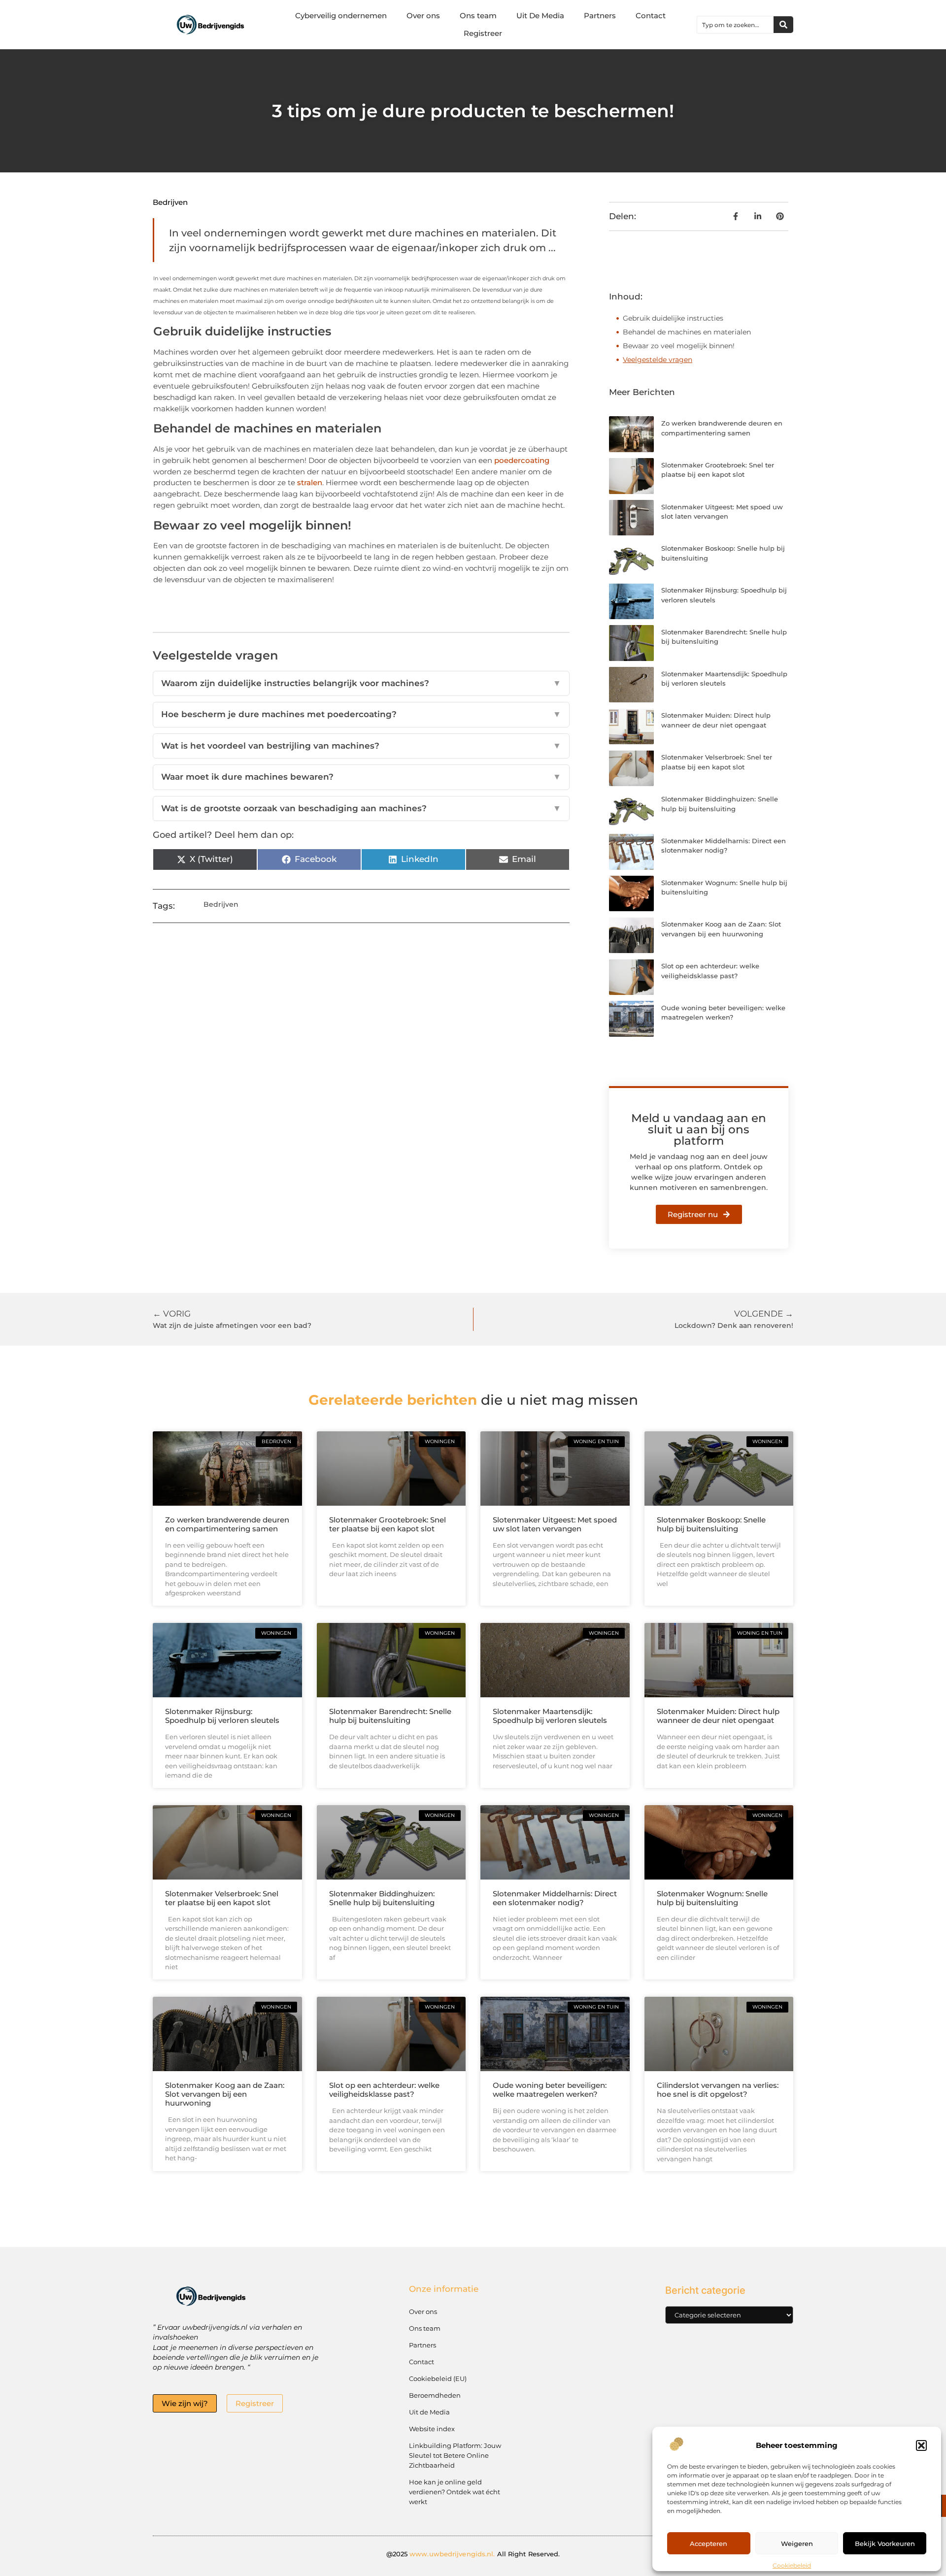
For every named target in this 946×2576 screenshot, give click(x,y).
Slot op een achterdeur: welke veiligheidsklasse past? (384, 2090)
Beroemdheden (435, 2395)
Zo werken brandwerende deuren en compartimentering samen (227, 1524)
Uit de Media (429, 2412)
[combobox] (735, 25)
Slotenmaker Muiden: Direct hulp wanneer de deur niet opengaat (718, 1716)
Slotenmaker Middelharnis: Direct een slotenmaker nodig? (555, 1898)
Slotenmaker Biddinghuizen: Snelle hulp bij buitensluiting (382, 1898)
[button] (921, 2445)
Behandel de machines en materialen (687, 332)
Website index (432, 2429)
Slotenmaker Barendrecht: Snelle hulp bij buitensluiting (390, 1716)
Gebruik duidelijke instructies (673, 318)
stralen (310, 482)
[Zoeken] (783, 25)
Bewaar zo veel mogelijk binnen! (679, 346)
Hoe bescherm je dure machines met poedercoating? (361, 714)
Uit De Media (540, 16)
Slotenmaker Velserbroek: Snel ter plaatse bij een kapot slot (222, 1898)
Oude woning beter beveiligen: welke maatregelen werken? (550, 2090)
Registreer (483, 33)
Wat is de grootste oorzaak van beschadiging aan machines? (361, 808)
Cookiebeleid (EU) (438, 2378)
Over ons (423, 16)
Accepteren (709, 2543)
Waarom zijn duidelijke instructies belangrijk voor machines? (361, 683)
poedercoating (522, 460)
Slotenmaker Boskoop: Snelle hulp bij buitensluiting (711, 1524)
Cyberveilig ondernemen (341, 16)
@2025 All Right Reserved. (473, 2554)
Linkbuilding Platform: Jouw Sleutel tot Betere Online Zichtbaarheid (455, 2455)
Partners (600, 16)
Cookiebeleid (792, 2565)
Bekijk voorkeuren (885, 2543)
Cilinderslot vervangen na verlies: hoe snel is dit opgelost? (718, 2090)
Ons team (478, 16)
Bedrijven (170, 202)
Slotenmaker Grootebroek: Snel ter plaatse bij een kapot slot (388, 1524)
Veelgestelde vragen (658, 360)
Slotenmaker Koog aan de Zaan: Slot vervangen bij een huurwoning (225, 2094)
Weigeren (797, 2543)
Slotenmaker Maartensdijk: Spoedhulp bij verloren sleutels (550, 1716)
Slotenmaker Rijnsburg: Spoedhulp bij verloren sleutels (222, 1716)
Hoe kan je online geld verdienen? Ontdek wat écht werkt (455, 2492)
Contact (651, 16)
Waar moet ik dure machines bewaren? (361, 777)
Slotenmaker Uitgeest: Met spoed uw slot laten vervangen (555, 1524)
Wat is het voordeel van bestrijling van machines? (361, 746)
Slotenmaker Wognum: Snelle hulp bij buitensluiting (712, 1898)
